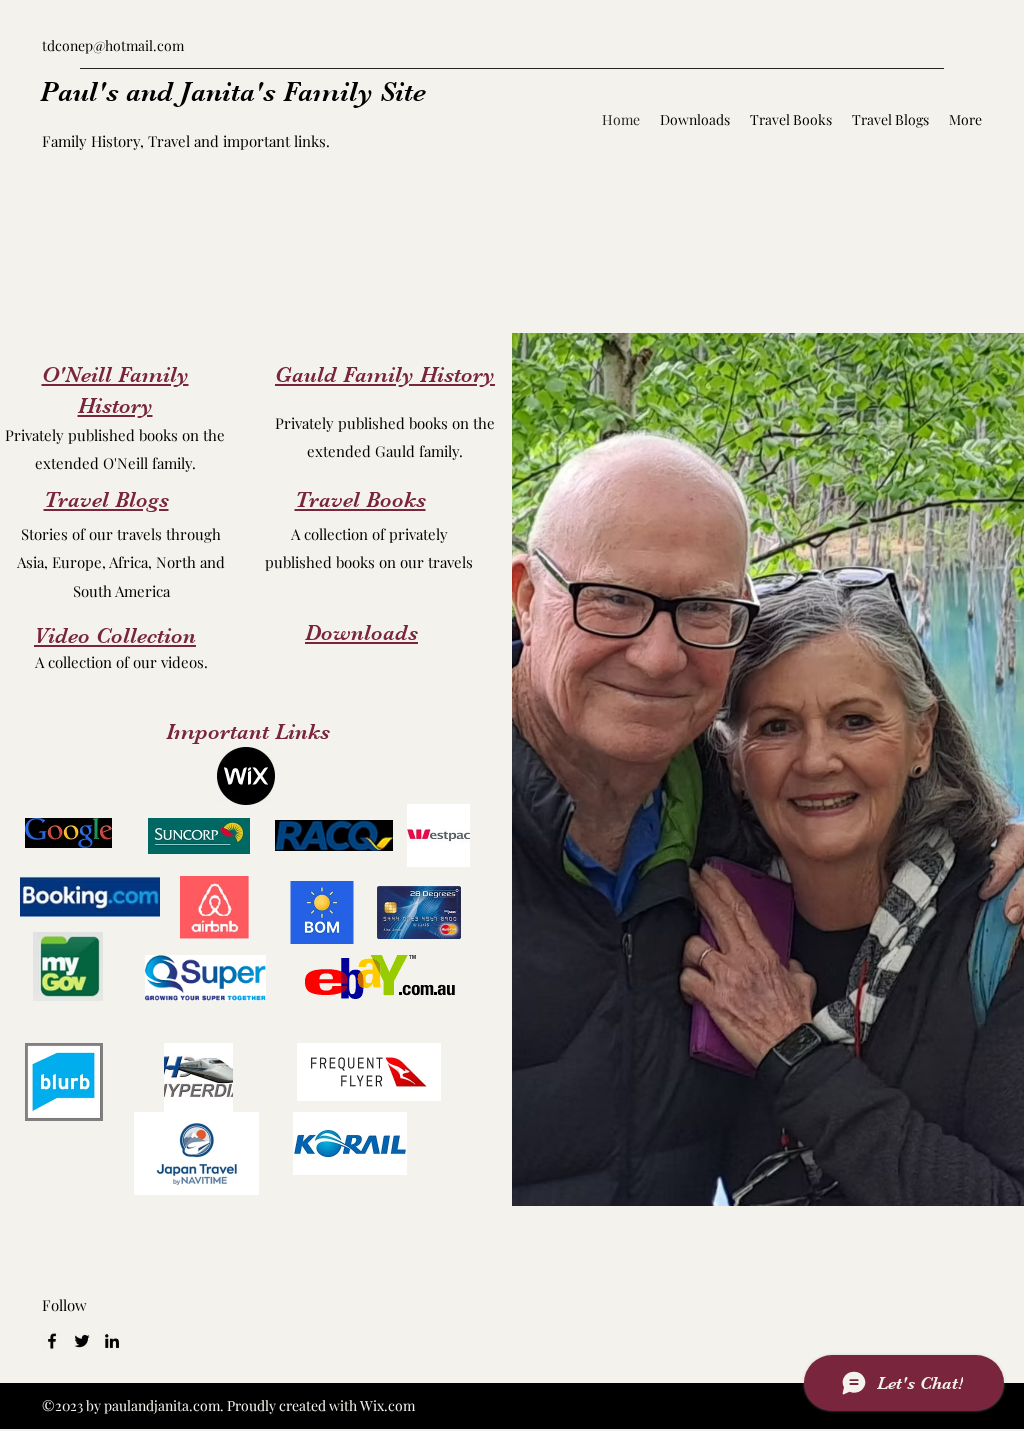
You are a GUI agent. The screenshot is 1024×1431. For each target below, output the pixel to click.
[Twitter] (82, 1341)
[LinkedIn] (112, 1341)
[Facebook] (52, 1341)
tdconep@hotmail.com (113, 45)
